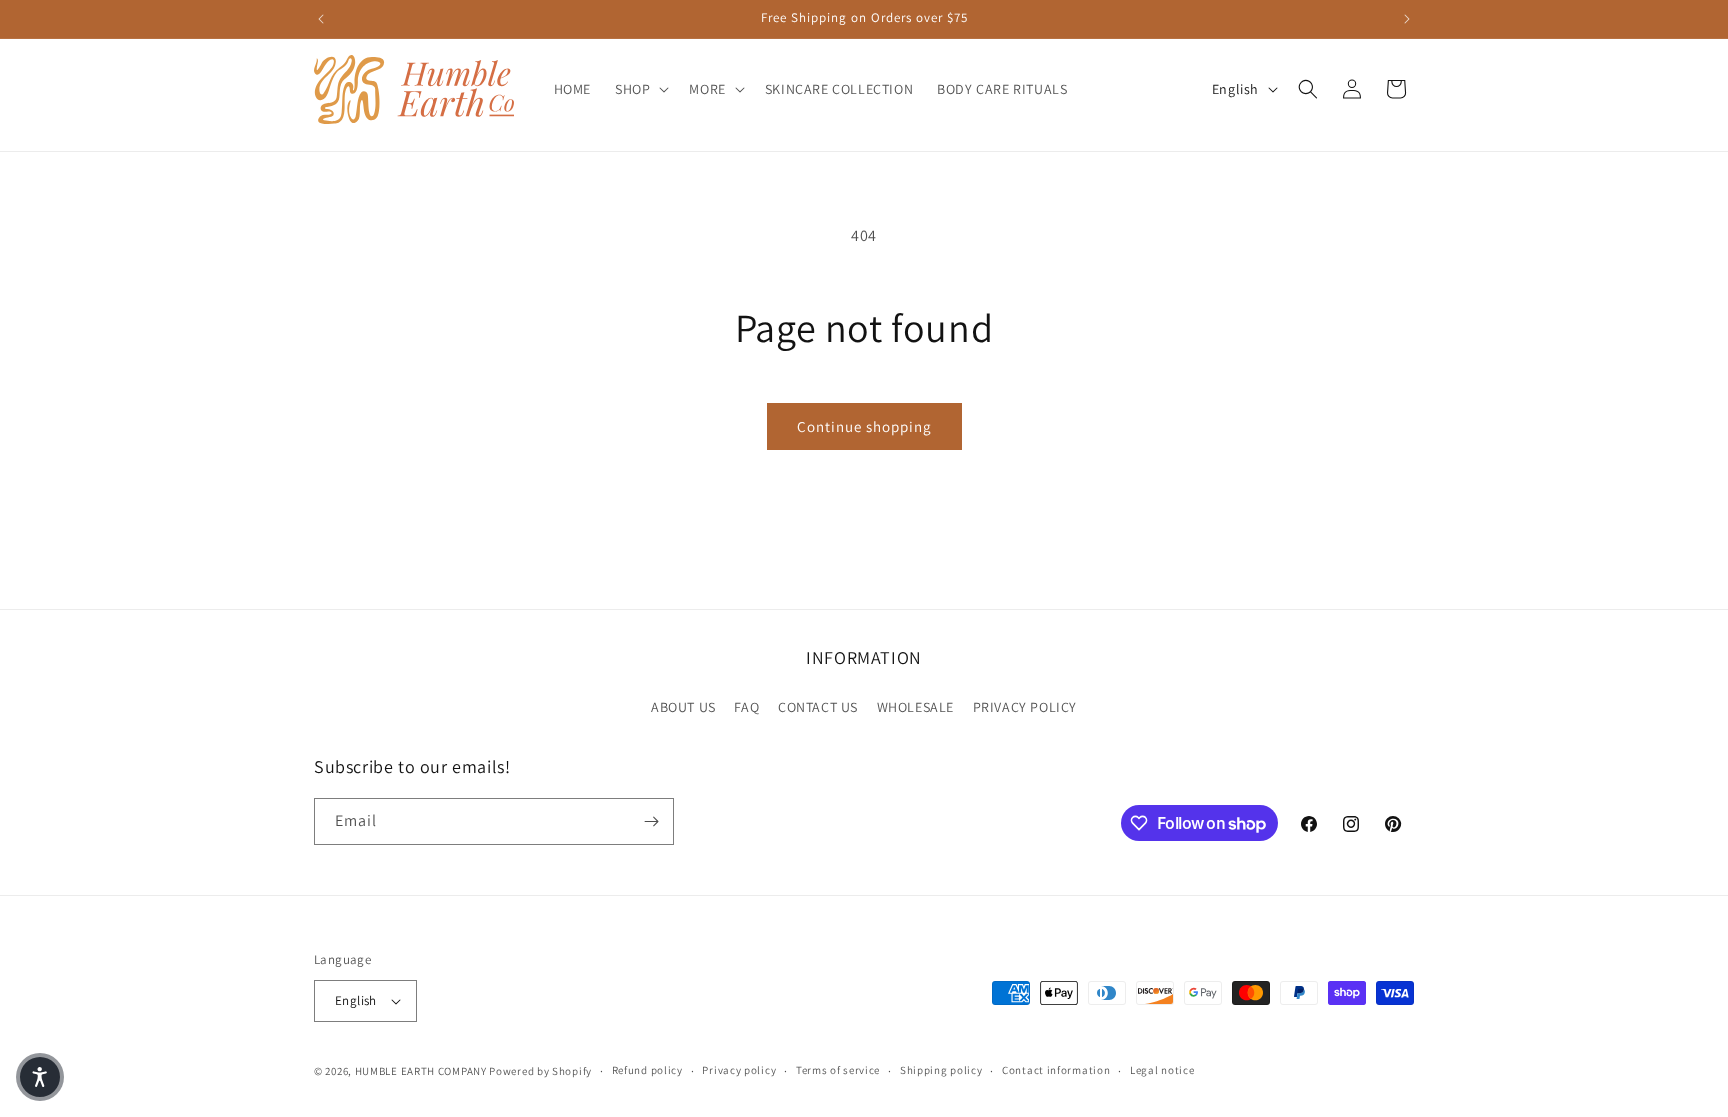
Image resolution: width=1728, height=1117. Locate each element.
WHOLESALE (915, 707)
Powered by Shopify (540, 1071)
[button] (640, 89)
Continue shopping (864, 426)
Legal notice (1162, 1070)
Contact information (1056, 1070)
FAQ (746, 707)
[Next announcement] (1407, 19)
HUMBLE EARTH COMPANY (421, 1071)
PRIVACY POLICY (1025, 707)
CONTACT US (818, 707)
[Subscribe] (651, 821)
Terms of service (838, 1070)
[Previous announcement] (321, 19)
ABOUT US (683, 707)
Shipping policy (941, 1070)
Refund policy (647, 1070)
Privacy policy (739, 1070)
